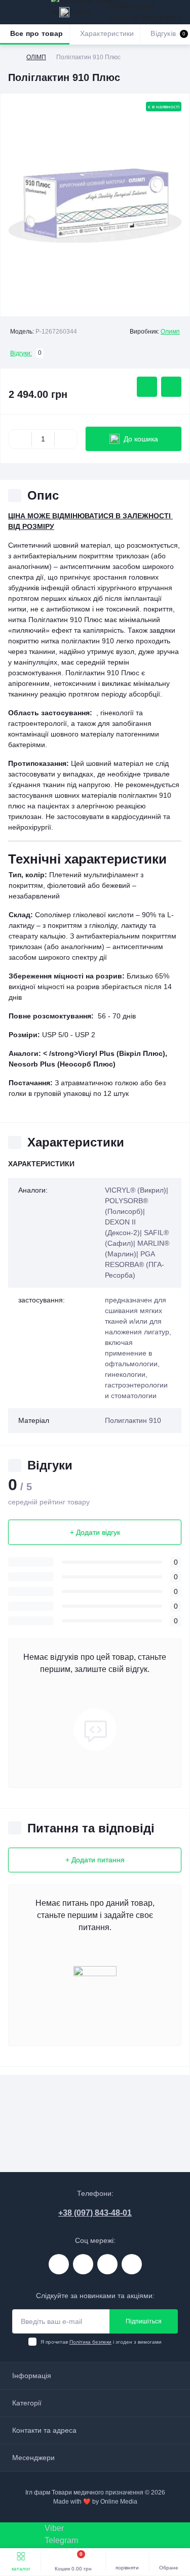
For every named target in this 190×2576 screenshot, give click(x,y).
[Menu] (13, 12)
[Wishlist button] (147, 387)
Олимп (170, 332)
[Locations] (64, 12)
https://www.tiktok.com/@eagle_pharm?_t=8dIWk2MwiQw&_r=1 (107, 2264)
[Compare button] (171, 387)
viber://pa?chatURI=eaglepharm (132, 2264)
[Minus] (20, 439)
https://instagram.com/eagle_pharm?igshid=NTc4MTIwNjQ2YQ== (59, 2264)
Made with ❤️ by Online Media (95, 2502)
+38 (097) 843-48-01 (95, 2213)
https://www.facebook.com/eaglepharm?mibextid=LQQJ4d (83, 2264)
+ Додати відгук (95, 1532)
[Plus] (66, 439)
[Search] (31, 12)
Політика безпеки (90, 2342)
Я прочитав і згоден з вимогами (101, 2342)
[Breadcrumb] (12, 57)
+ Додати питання (95, 1860)
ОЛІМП (36, 57)
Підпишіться (144, 2321)
